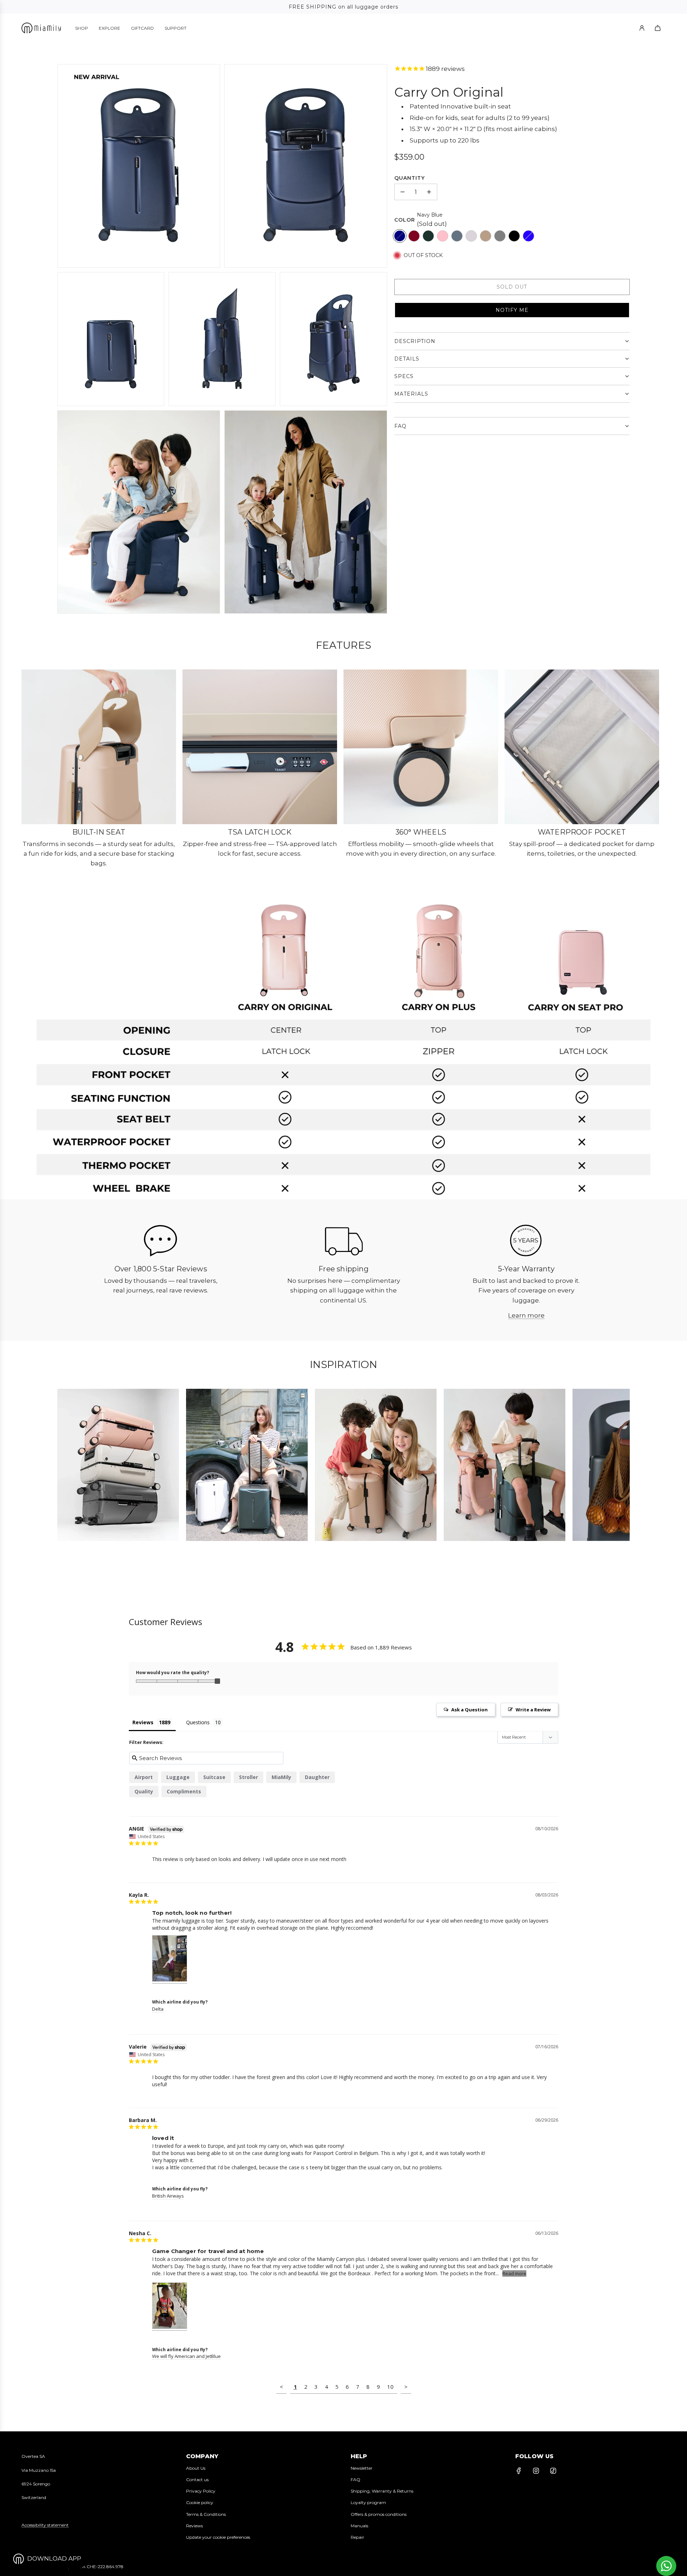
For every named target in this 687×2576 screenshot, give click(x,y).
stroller (249, 1777)
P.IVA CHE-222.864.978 (99, 2567)
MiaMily (281, 1777)
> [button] (406, 2387)
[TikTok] (553, 2471)
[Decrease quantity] (403, 192)
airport (144, 1777)
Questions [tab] (198, 1722)
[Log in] (642, 28)
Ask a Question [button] (469, 1710)
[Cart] (658, 28)
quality (144, 1791)
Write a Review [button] (533, 1710)
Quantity (410, 178)
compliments (184, 1791)
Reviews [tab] (143, 1722)
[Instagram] (536, 2471)
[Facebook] (519, 2471)
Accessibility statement (45, 2525)
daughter (317, 1777)
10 (390, 2387)
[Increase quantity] (429, 192)
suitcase (214, 1777)
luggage (178, 1777)
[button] (512, 310)
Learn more (526, 1315)
